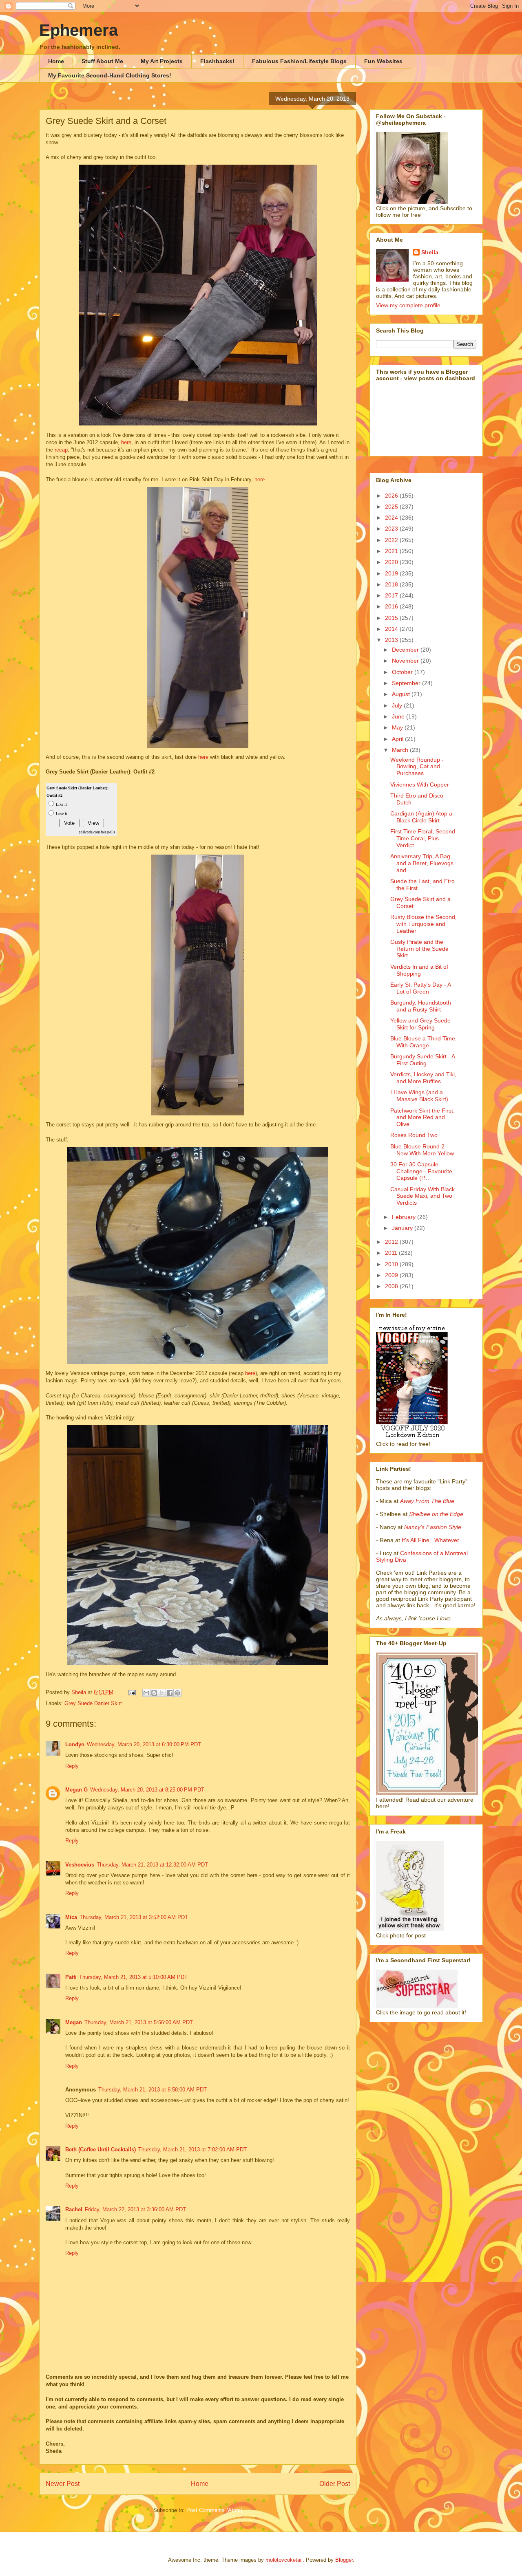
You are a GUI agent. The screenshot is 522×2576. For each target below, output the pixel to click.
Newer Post (63, 2484)
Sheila (430, 252)
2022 (392, 540)
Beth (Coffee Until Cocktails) (101, 2150)
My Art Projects (162, 61)
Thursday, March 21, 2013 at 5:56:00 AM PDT (139, 2022)
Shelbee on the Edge (436, 1514)
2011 (392, 1253)
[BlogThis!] (154, 1693)
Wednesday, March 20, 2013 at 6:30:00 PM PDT (144, 1744)
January (403, 1228)
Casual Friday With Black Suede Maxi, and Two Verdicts (422, 1196)
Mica (71, 1917)
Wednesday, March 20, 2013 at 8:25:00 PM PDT (147, 1790)
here (126, 442)
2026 (392, 496)
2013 (392, 640)
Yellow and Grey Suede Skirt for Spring (420, 1024)
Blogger (344, 2560)
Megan (74, 2022)
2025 (392, 507)
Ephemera (79, 30)
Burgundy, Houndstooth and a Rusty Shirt (421, 1006)
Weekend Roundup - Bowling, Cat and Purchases (417, 767)
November (406, 661)
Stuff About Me (102, 61)
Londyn (75, 1744)
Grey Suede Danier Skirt (93, 1703)
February (405, 1217)
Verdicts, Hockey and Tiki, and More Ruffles (423, 1078)
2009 (392, 1275)
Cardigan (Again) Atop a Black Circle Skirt (421, 817)
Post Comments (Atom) (214, 2510)
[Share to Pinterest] (177, 1693)
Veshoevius (80, 1865)
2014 (392, 629)
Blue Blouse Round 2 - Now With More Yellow (422, 1150)
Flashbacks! (217, 61)
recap (61, 450)
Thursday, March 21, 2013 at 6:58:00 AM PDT (153, 2090)
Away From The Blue (427, 1501)
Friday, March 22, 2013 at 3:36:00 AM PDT (135, 2209)
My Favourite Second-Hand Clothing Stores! (110, 75)
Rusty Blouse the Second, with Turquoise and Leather (424, 924)
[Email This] (146, 1693)
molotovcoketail (284, 2560)
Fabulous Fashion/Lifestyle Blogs (299, 61)
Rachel (74, 2209)
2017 (392, 595)
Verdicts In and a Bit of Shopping (419, 970)
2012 (392, 1242)
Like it (61, 804)
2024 (392, 518)
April (398, 739)
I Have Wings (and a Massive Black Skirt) (419, 1096)
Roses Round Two (414, 1135)
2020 (392, 562)
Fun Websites (383, 61)
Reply (72, 1766)
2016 (392, 606)
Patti (71, 1977)
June (399, 716)
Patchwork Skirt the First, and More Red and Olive (422, 1117)
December (406, 650)
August (402, 694)
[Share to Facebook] (170, 1693)
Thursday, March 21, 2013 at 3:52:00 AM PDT (134, 1917)
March (401, 750)
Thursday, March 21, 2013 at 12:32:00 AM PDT (152, 1865)
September (407, 683)
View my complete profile (408, 305)
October (403, 672)
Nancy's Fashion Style (433, 1527)
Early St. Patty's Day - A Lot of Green (420, 988)
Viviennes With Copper (420, 784)
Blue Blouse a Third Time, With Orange (424, 1042)
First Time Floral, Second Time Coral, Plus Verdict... (423, 838)
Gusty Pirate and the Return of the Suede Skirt (419, 949)
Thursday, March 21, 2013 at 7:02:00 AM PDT (192, 2150)
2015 (392, 618)
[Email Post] (132, 1692)
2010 (392, 1264)
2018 (392, 584)
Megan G (76, 1790)
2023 (392, 529)
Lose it (62, 814)
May (398, 727)
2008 (392, 1286)
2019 (392, 573)
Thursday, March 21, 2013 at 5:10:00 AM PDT (133, 1977)
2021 (392, 551)
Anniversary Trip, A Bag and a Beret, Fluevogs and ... (422, 863)
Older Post (335, 2484)
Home (56, 61)
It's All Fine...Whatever (430, 1540)
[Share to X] (162, 1693)
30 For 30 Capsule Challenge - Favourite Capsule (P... (421, 1171)
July (398, 705)
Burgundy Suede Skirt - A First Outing (422, 1060)
